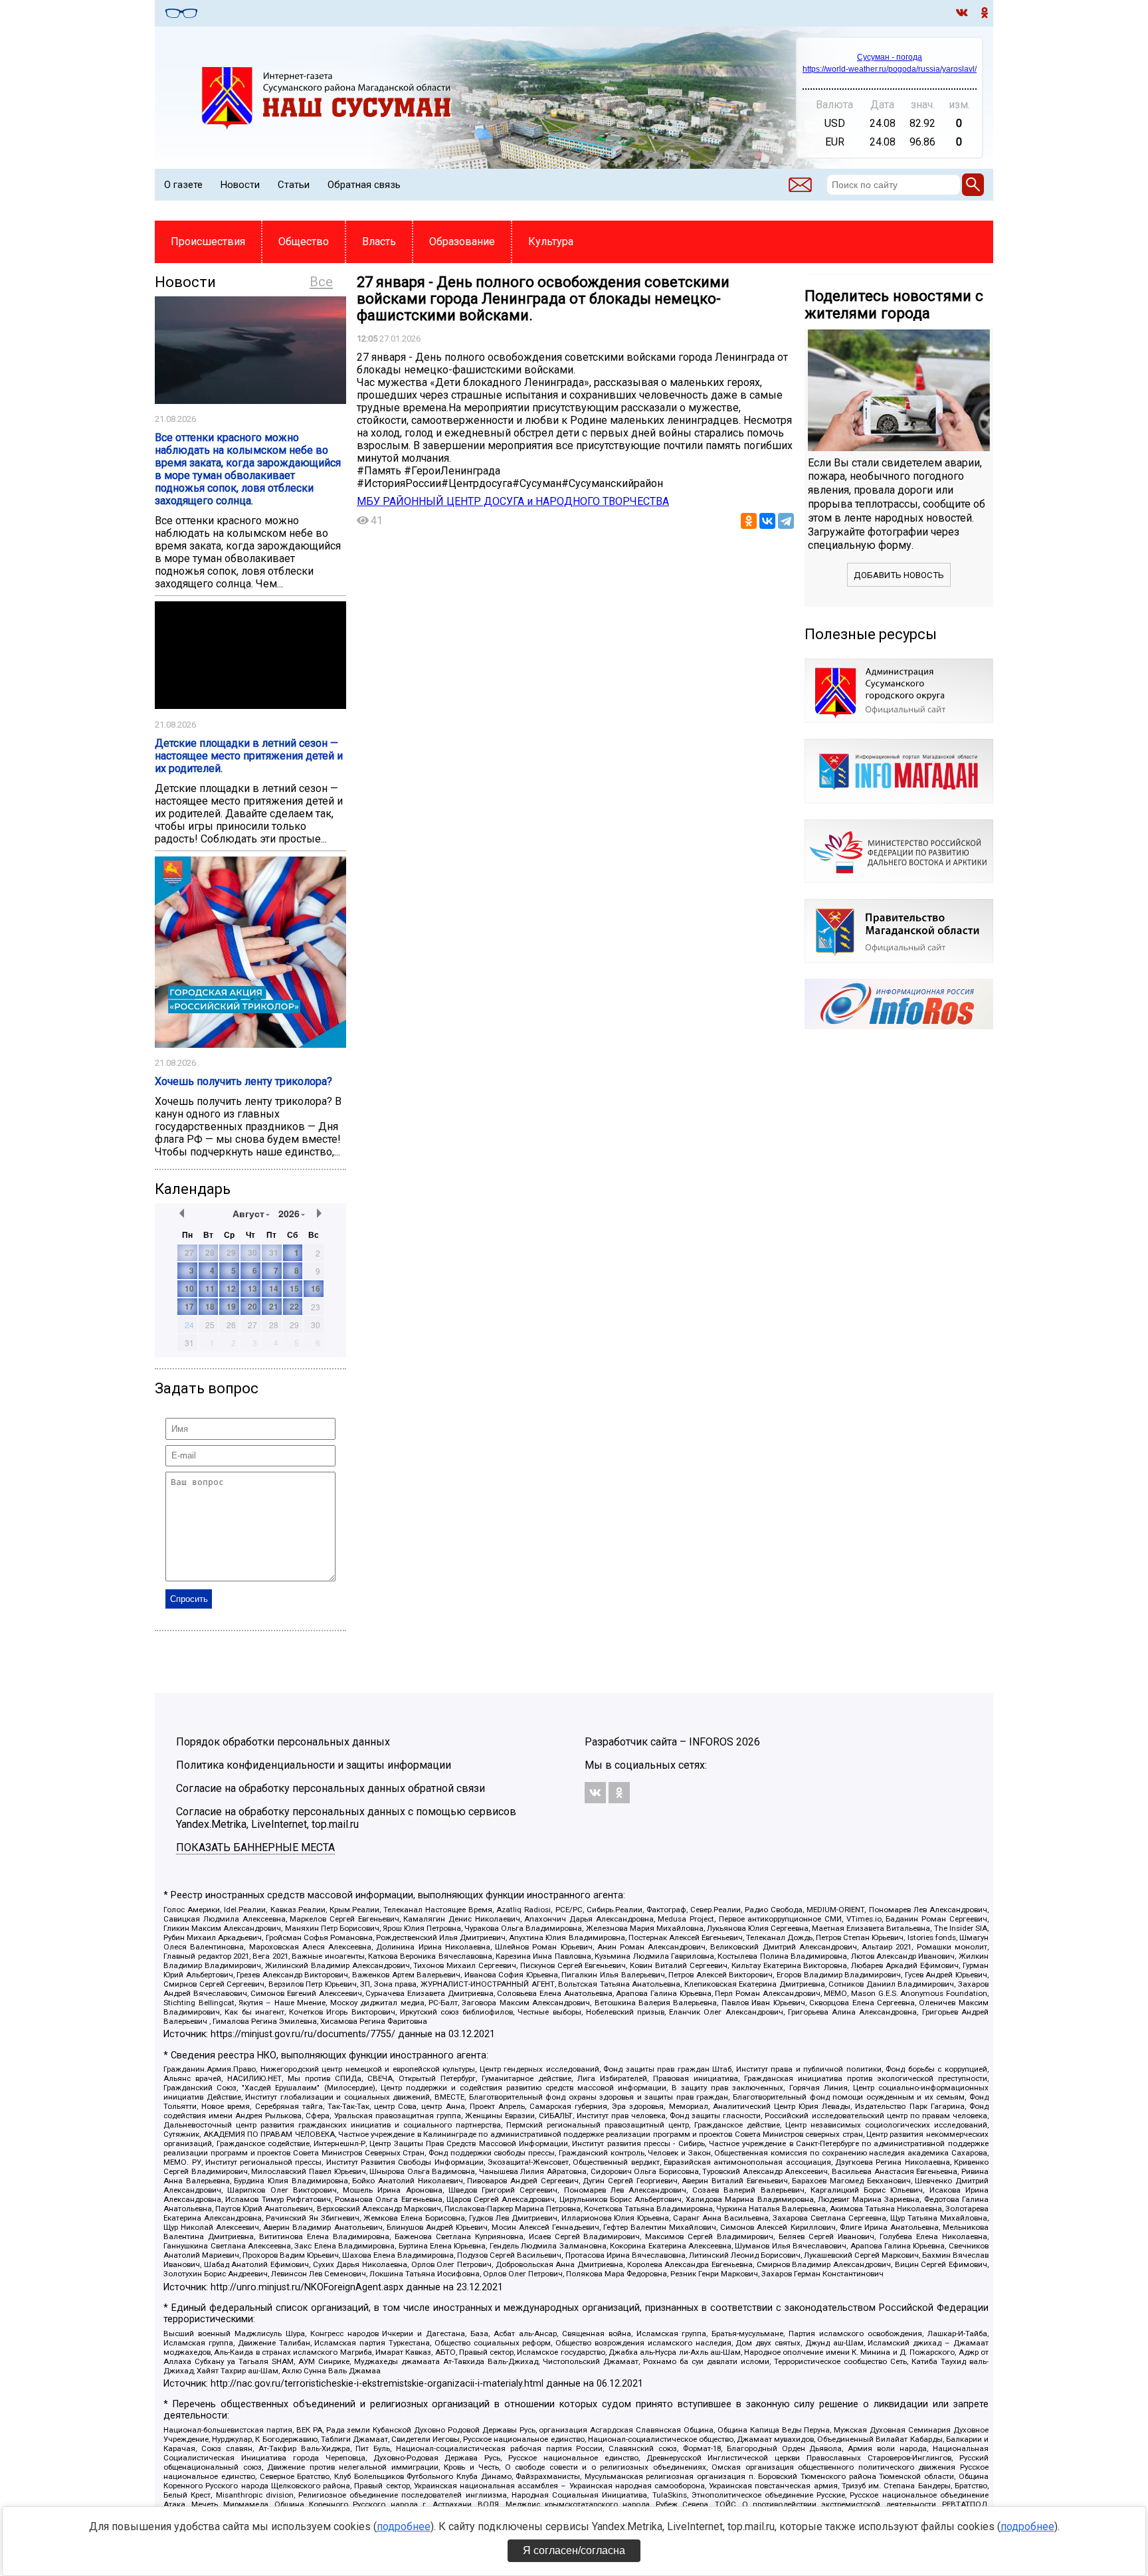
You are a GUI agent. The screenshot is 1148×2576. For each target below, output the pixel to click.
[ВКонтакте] (767, 521)
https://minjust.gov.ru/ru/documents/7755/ (303, 2034)
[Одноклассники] (749, 521)
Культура (551, 242)
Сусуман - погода (890, 57)
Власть (379, 242)
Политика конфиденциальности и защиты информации (314, 1765)
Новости (240, 185)
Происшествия (208, 242)
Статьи (294, 185)
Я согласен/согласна (574, 2550)
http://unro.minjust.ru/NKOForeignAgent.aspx (307, 2287)
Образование (462, 242)
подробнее (404, 2526)
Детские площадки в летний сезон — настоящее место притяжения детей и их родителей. (249, 756)
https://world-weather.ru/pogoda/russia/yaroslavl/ (890, 69)
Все (321, 282)
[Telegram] (786, 521)
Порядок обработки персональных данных (283, 1742)
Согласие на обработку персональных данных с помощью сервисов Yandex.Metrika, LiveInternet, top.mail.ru (346, 1818)
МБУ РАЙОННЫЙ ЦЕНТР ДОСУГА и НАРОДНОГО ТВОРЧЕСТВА (513, 501)
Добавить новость (899, 575)
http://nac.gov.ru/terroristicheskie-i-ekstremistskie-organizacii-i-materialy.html (377, 2384)
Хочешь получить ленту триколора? (243, 1081)
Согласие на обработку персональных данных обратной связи (331, 1788)
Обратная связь (364, 185)
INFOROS (711, 1742)
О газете (183, 185)
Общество (304, 242)
